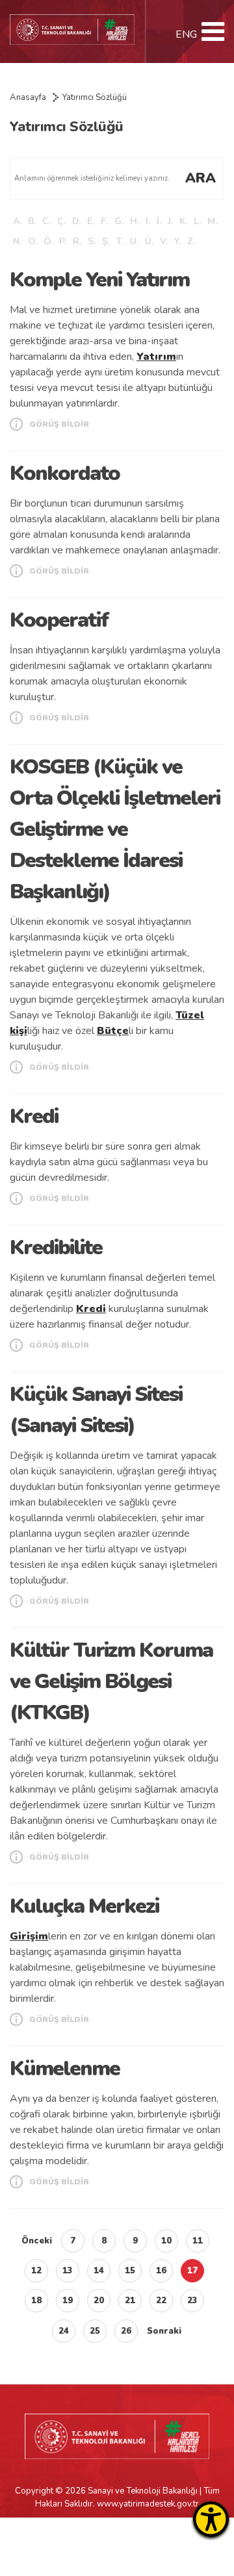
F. (104, 221)
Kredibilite (56, 1247)
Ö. (48, 241)
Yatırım (156, 357)
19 (68, 2301)
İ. (159, 221)
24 (64, 2331)
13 (68, 2271)
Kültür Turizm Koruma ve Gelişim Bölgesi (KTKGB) (111, 1681)
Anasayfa (28, 97)
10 (166, 2241)
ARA (201, 178)
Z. (191, 241)
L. (197, 221)
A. (17, 221)
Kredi (34, 1116)
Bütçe (113, 1031)
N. (17, 241)
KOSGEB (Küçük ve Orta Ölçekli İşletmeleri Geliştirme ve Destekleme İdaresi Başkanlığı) (115, 829)
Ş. (106, 241)
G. (119, 221)
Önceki (37, 2241)
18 (36, 2301)
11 (198, 2241)
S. (92, 241)
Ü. (149, 241)
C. (46, 221)
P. (63, 241)
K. (183, 221)
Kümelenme (65, 2068)
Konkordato (65, 473)
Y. (177, 241)
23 (192, 2301)
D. (76, 221)
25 (95, 2331)
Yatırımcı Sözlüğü (95, 97)
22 (161, 2301)
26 (126, 2331)
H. (135, 221)
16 (161, 2271)
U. (134, 241)
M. (212, 221)
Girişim (29, 1936)
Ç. (61, 221)
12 (36, 2271)
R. (77, 241)
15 (130, 2271)
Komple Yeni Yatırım (99, 280)
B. (32, 221)
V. (164, 241)
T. (120, 241)
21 (130, 2301)
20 (99, 2301)
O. (32, 241)
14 (99, 2271)
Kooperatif (59, 620)
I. (148, 221)
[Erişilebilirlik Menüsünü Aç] (211, 2519)
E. (91, 221)
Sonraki (164, 2331)
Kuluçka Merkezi (84, 1906)
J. (170, 221)
